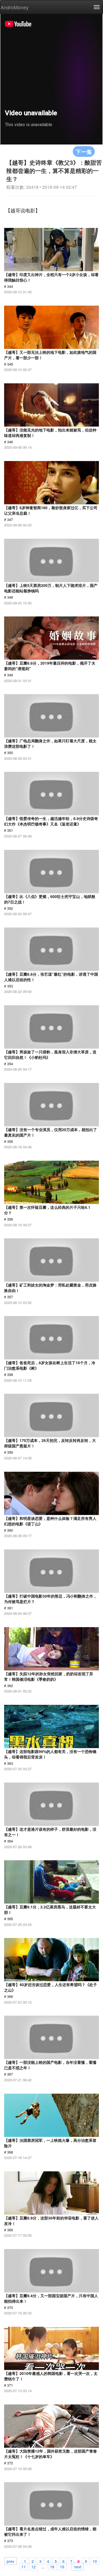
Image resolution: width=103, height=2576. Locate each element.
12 (34, 2566)
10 (95, 2561)
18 (52, 2566)
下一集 (84, 151)
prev (10, 2561)
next (78, 2566)
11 (24, 2566)
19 (62, 2566)
